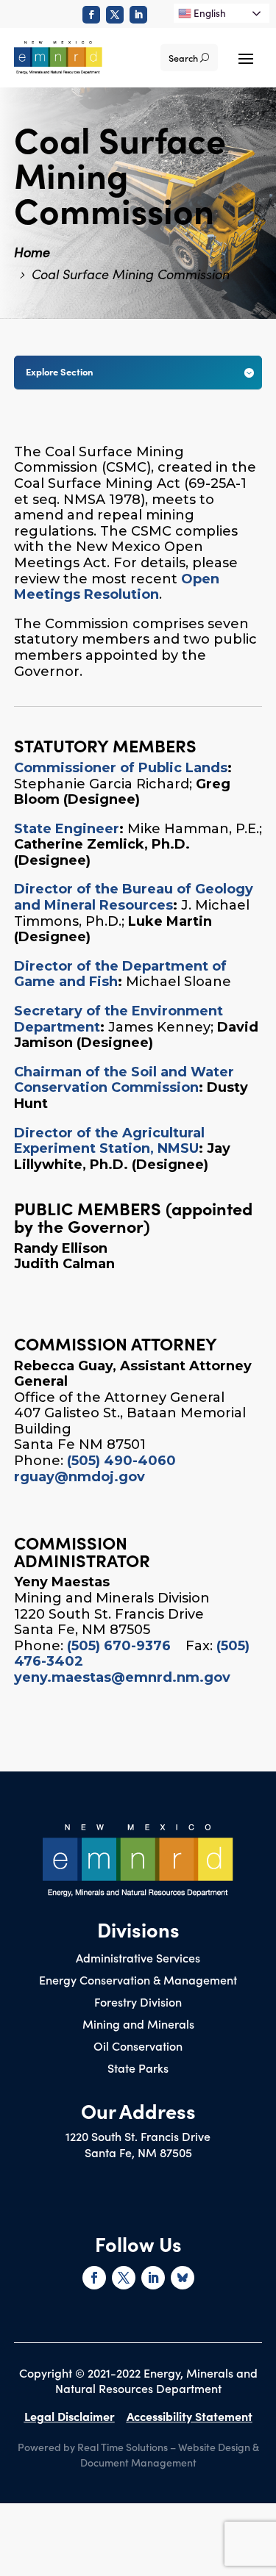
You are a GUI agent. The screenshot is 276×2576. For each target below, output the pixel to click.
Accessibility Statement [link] (190, 2416)
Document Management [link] (138, 2462)
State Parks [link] (138, 2069)
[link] (91, 15)
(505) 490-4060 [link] (121, 1461)
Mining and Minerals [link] (138, 2025)
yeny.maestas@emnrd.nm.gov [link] (122, 1677)
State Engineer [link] (67, 829)
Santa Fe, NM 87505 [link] (138, 2152)
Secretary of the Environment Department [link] (118, 1019)
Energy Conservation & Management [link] (138, 1981)
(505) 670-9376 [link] (119, 1646)
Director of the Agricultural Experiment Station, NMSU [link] (109, 1141)
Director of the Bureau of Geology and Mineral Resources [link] (134, 897)
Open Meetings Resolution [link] (117, 587)
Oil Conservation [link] (138, 2047)
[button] (246, 57)
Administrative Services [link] (138, 1959)
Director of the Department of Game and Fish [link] (120, 974)
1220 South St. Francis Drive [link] (138, 2136)
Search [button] (183, 58)
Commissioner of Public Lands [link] (121, 768)
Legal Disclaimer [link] (70, 2416)
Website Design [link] (214, 2447)
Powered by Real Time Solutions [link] (93, 2447)
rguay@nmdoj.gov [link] (79, 1477)
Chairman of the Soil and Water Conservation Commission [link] (124, 1080)
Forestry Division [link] (138, 2003)
